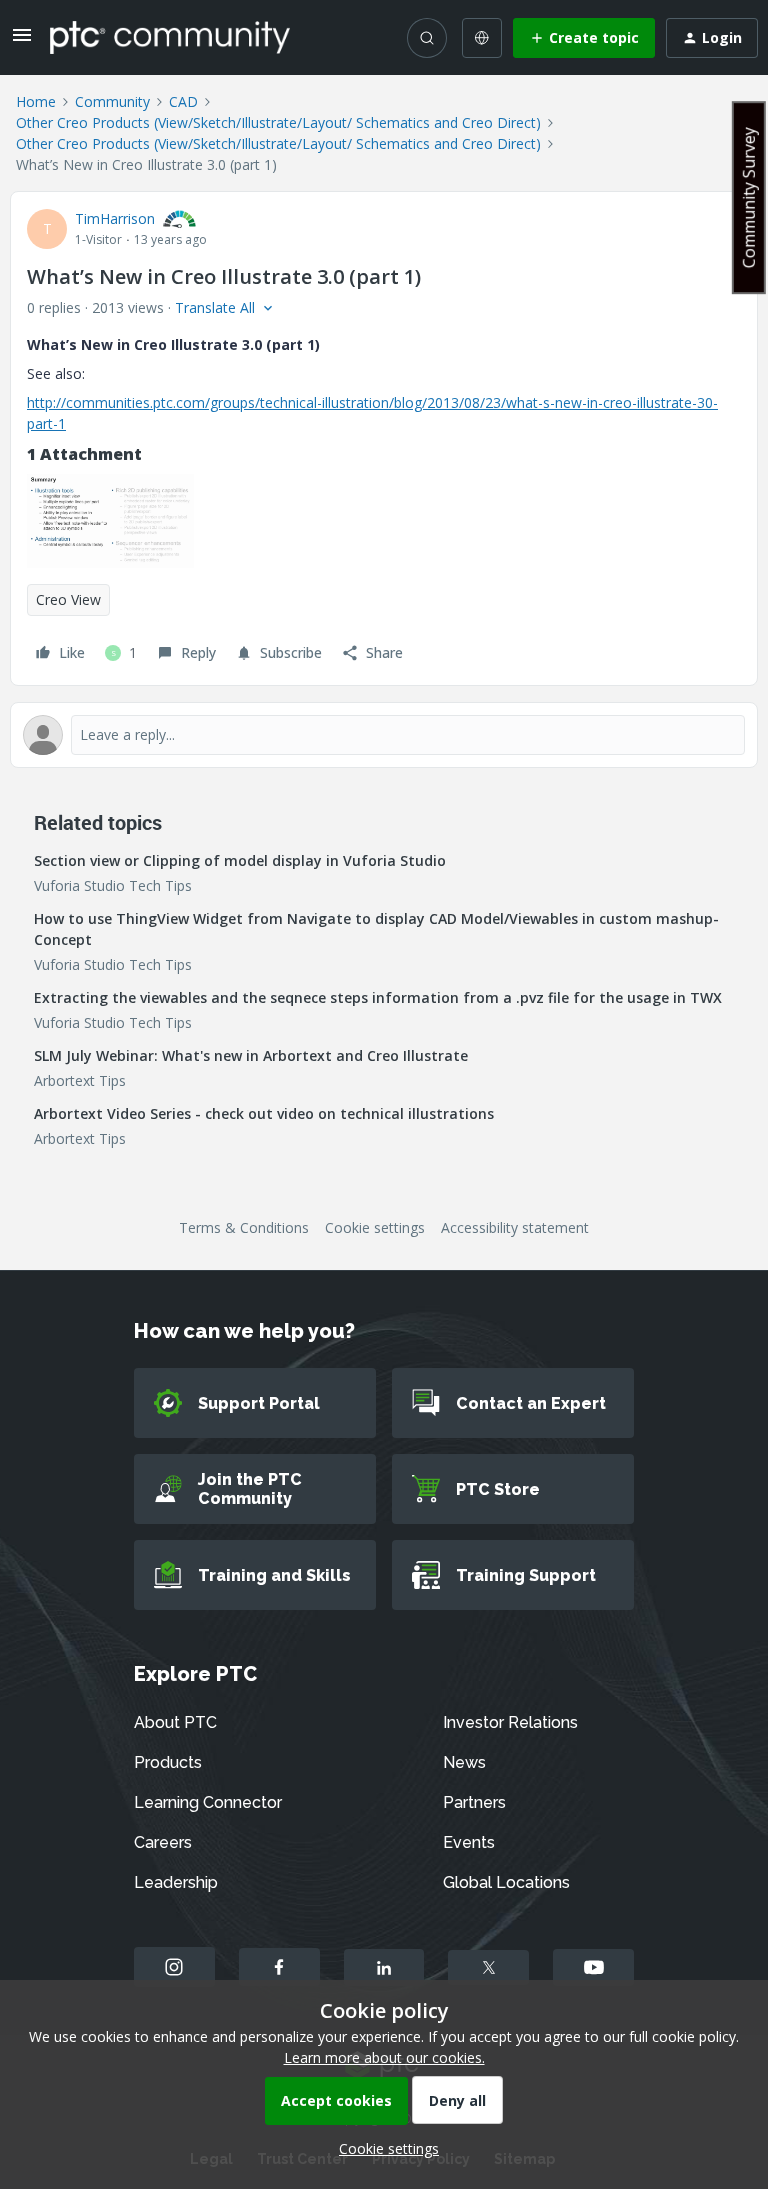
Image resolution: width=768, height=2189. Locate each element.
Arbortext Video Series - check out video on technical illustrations (264, 1113)
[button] (22, 41)
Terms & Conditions (244, 1227)
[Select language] (482, 38)
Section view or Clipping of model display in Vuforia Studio (240, 860)
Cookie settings (375, 1227)
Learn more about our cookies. (384, 2057)
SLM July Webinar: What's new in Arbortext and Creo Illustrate (251, 1055)
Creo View (68, 599)
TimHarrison (115, 218)
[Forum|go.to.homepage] (170, 37)
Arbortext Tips (80, 1080)
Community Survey (749, 197)
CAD (183, 101)
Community (112, 101)
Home (36, 101)
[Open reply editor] (384, 735)
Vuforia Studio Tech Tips (113, 885)
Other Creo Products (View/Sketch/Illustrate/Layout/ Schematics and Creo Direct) (278, 122)
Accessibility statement (515, 1227)
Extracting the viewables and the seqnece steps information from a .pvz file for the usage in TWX (378, 997)
